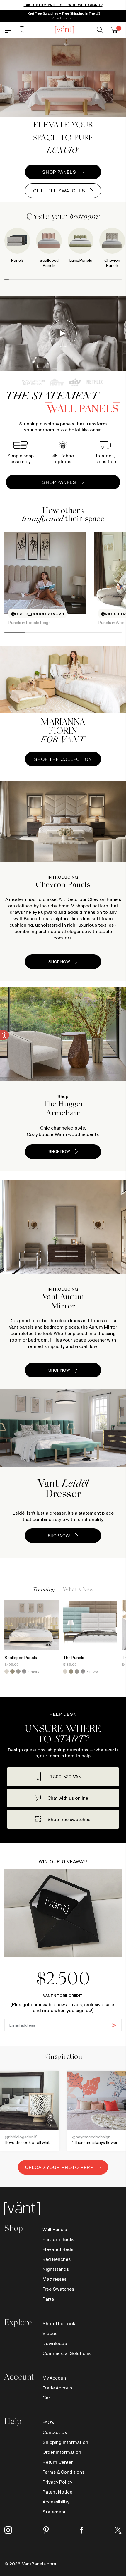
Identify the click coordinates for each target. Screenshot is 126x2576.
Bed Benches (57, 2259)
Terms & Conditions (63, 2472)
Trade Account (58, 2388)
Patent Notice (57, 2492)
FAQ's (48, 2422)
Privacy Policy (57, 2482)
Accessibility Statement (56, 2507)
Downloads (55, 2343)
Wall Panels (55, 2229)
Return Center (58, 2462)
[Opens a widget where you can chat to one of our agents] (104, 2566)
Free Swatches (58, 2289)
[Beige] (12, 1671)
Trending (44, 1590)
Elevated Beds (58, 2249)
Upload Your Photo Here (59, 2167)
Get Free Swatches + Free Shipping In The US (64, 13)
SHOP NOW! (59, 1536)
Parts (48, 2299)
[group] (81, 249)
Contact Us (55, 2432)
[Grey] (18, 1671)
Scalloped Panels (21, 1658)
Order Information (62, 2452)
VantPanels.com (39, 2564)
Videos (50, 2333)
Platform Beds (58, 2239)
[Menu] (8, 30)
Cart (47, 2398)
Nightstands (56, 2269)
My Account (55, 2378)
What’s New (78, 1590)
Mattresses (55, 2279)
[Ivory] (7, 1671)
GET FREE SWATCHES (59, 191)
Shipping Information (65, 2442)
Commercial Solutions (67, 2353)
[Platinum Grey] (24, 1671)
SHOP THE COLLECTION (63, 759)
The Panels (74, 1658)
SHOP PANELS (59, 172)
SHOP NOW (59, 962)
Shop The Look (59, 2323)
